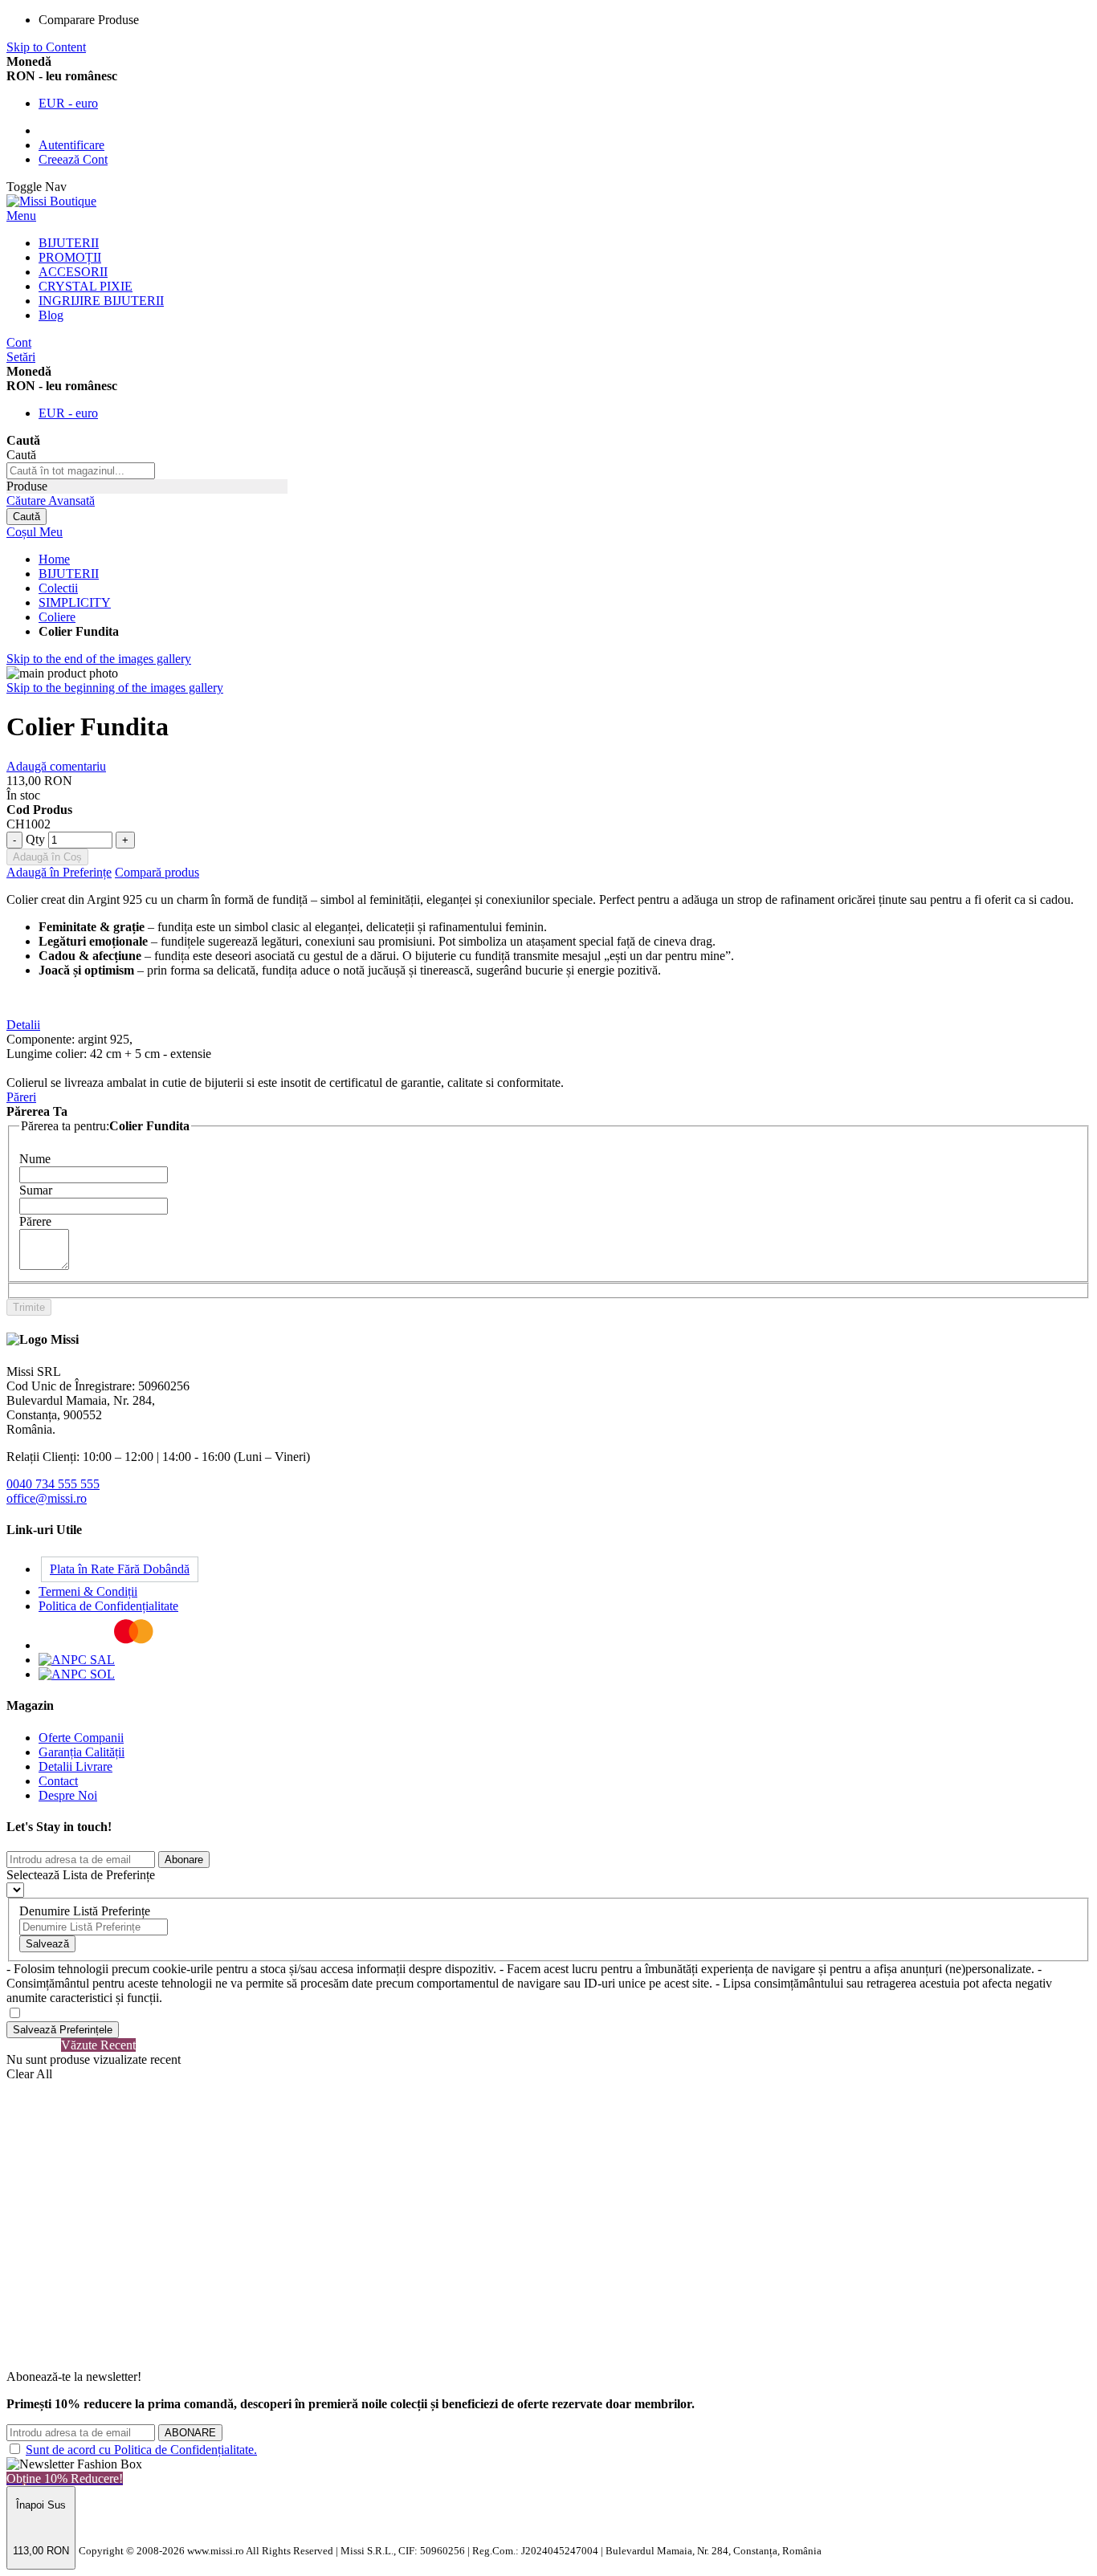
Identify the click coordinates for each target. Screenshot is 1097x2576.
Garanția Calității (82, 1752)
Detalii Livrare (75, 1766)
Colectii (58, 588)
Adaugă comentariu (56, 766)
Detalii (23, 1025)
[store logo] (51, 201)
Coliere (57, 617)
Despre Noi (68, 1795)
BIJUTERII (69, 574)
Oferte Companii (81, 1738)
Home (54, 559)
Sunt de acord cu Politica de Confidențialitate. (141, 2450)
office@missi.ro (47, 1498)
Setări (21, 357)
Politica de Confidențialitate (108, 1606)
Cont (19, 342)
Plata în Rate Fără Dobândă (120, 1569)
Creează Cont (73, 159)
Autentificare (71, 145)
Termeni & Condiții (88, 1591)
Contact (58, 1781)
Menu (21, 216)
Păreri (21, 1097)
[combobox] (81, 471)
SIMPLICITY (75, 602)
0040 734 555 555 (53, 1484)
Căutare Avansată (51, 501)
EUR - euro (68, 103)
